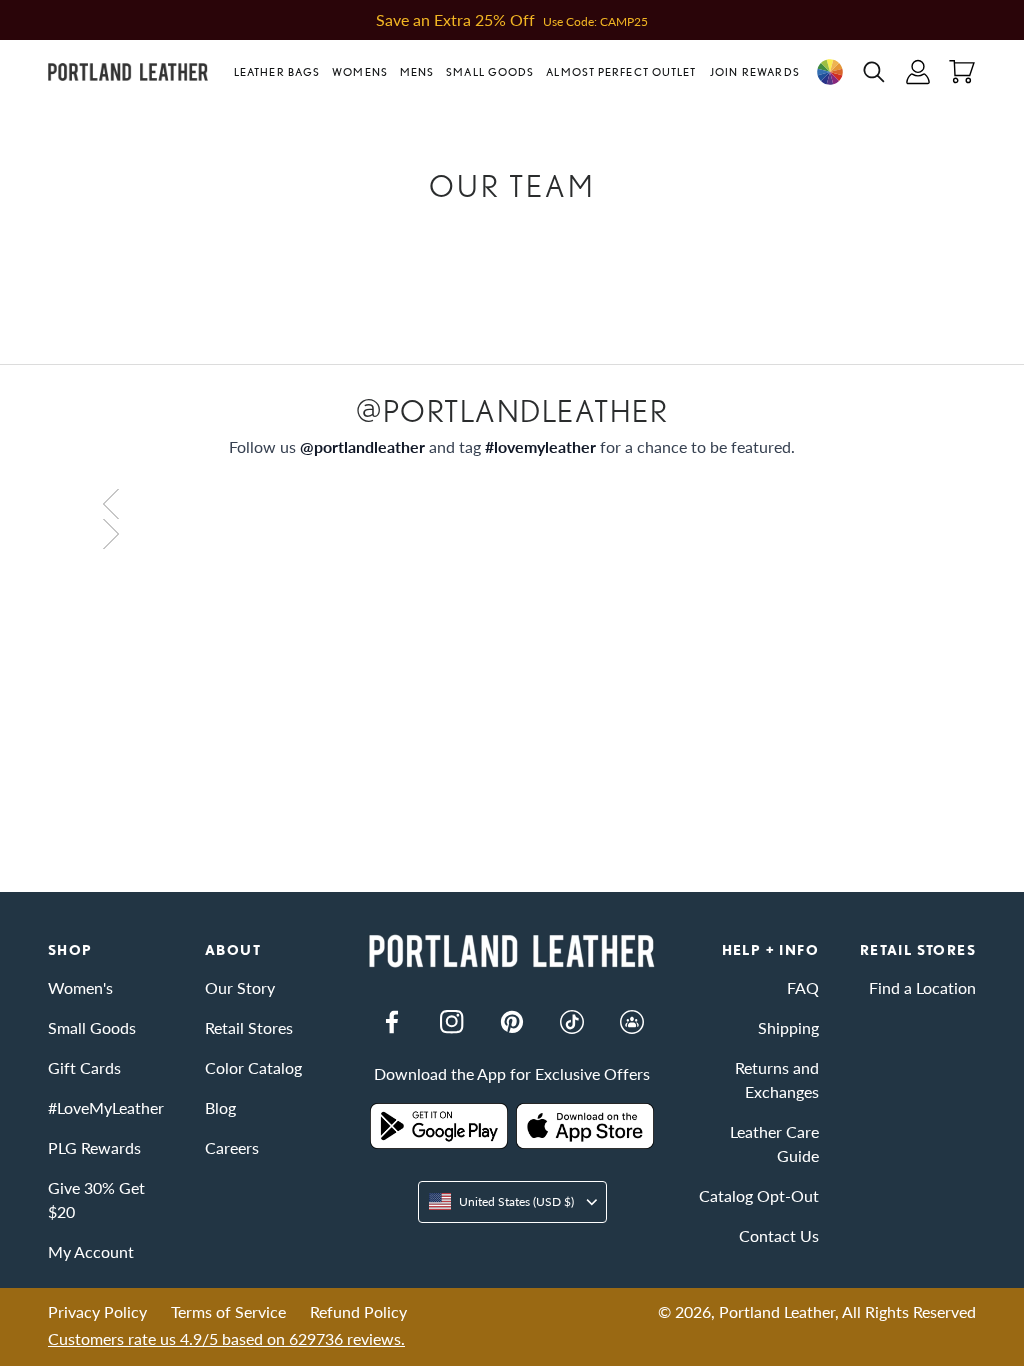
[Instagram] (452, 1022)
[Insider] (632, 1022)
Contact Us (779, 1235)
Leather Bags (277, 72)
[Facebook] (392, 1022)
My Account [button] (91, 1251)
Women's (80, 987)
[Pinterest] (512, 1022)
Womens (360, 72)
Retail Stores (249, 1027)
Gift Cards (84, 1067)
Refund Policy (358, 1311)
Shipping (788, 1027)
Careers (232, 1147)
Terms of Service (228, 1311)
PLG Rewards (94, 1147)
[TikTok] (572, 1022)
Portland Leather (777, 1311)
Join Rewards (755, 72)
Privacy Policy (97, 1311)
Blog (220, 1107)
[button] (280, 72)
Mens (417, 72)
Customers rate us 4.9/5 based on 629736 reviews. (226, 1338)
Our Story (240, 987)
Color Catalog (253, 1067)
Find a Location (922, 987)
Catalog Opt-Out (759, 1195)
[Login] (918, 72)
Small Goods (490, 72)
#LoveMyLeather (106, 1107)
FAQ (803, 987)
